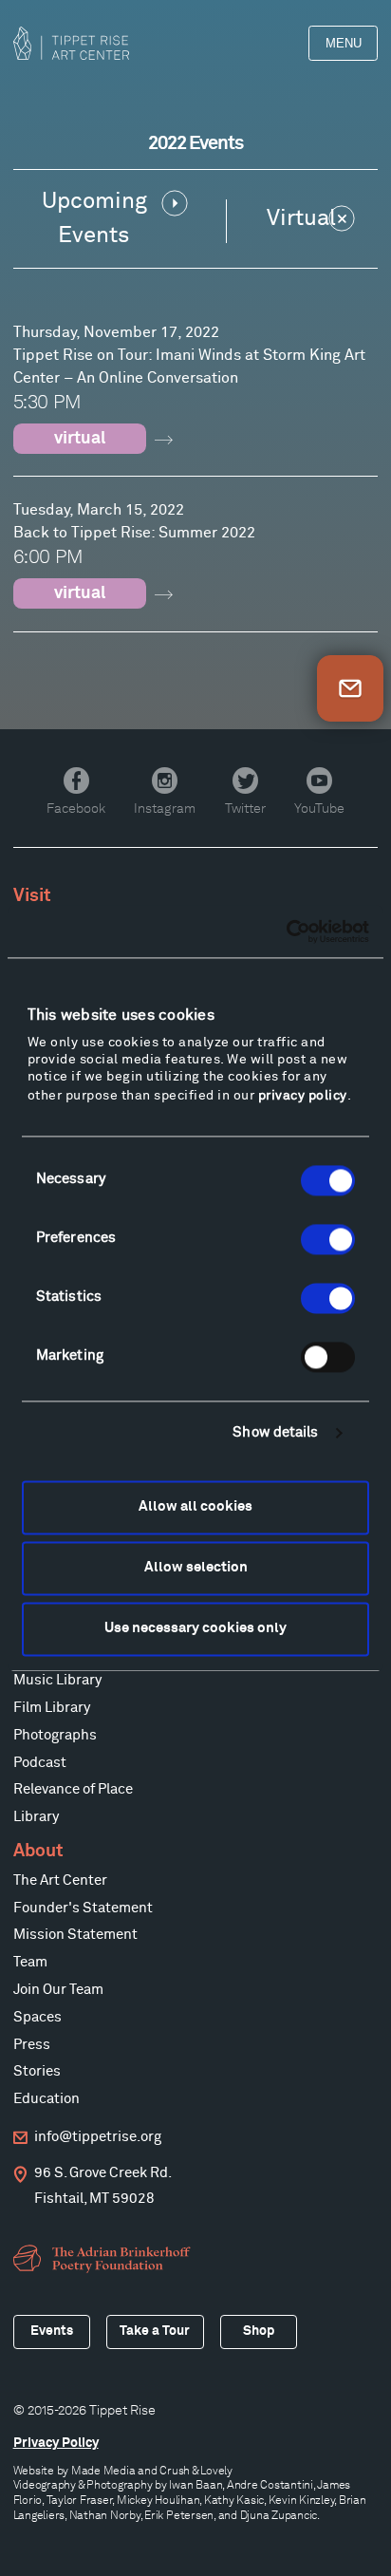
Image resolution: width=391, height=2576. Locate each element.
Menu (344, 43)
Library (36, 1817)
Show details (275, 1433)
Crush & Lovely (196, 2470)
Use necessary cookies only (195, 1629)
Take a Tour (155, 2331)
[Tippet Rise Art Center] (71, 43)
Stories (37, 2071)
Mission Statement (75, 1935)
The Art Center (60, 1880)
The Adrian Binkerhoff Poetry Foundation (104, 2259)
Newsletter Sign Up (350, 688)
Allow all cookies (195, 1507)
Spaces (37, 2017)
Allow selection (196, 1568)
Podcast (40, 1763)
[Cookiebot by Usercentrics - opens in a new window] (286, 931)
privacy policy (303, 1096)
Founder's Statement (83, 1908)
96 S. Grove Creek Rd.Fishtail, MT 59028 (103, 2186)
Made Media (103, 2470)
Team (30, 1962)
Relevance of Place (73, 1789)
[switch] (328, 1239)
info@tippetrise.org (98, 2137)
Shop (259, 2331)
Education (47, 2099)
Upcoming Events (94, 218)
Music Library (57, 1680)
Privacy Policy (56, 2443)
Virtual (301, 218)
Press (32, 2045)
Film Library (52, 1708)
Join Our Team (58, 1990)
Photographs (55, 1735)
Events (52, 2331)
